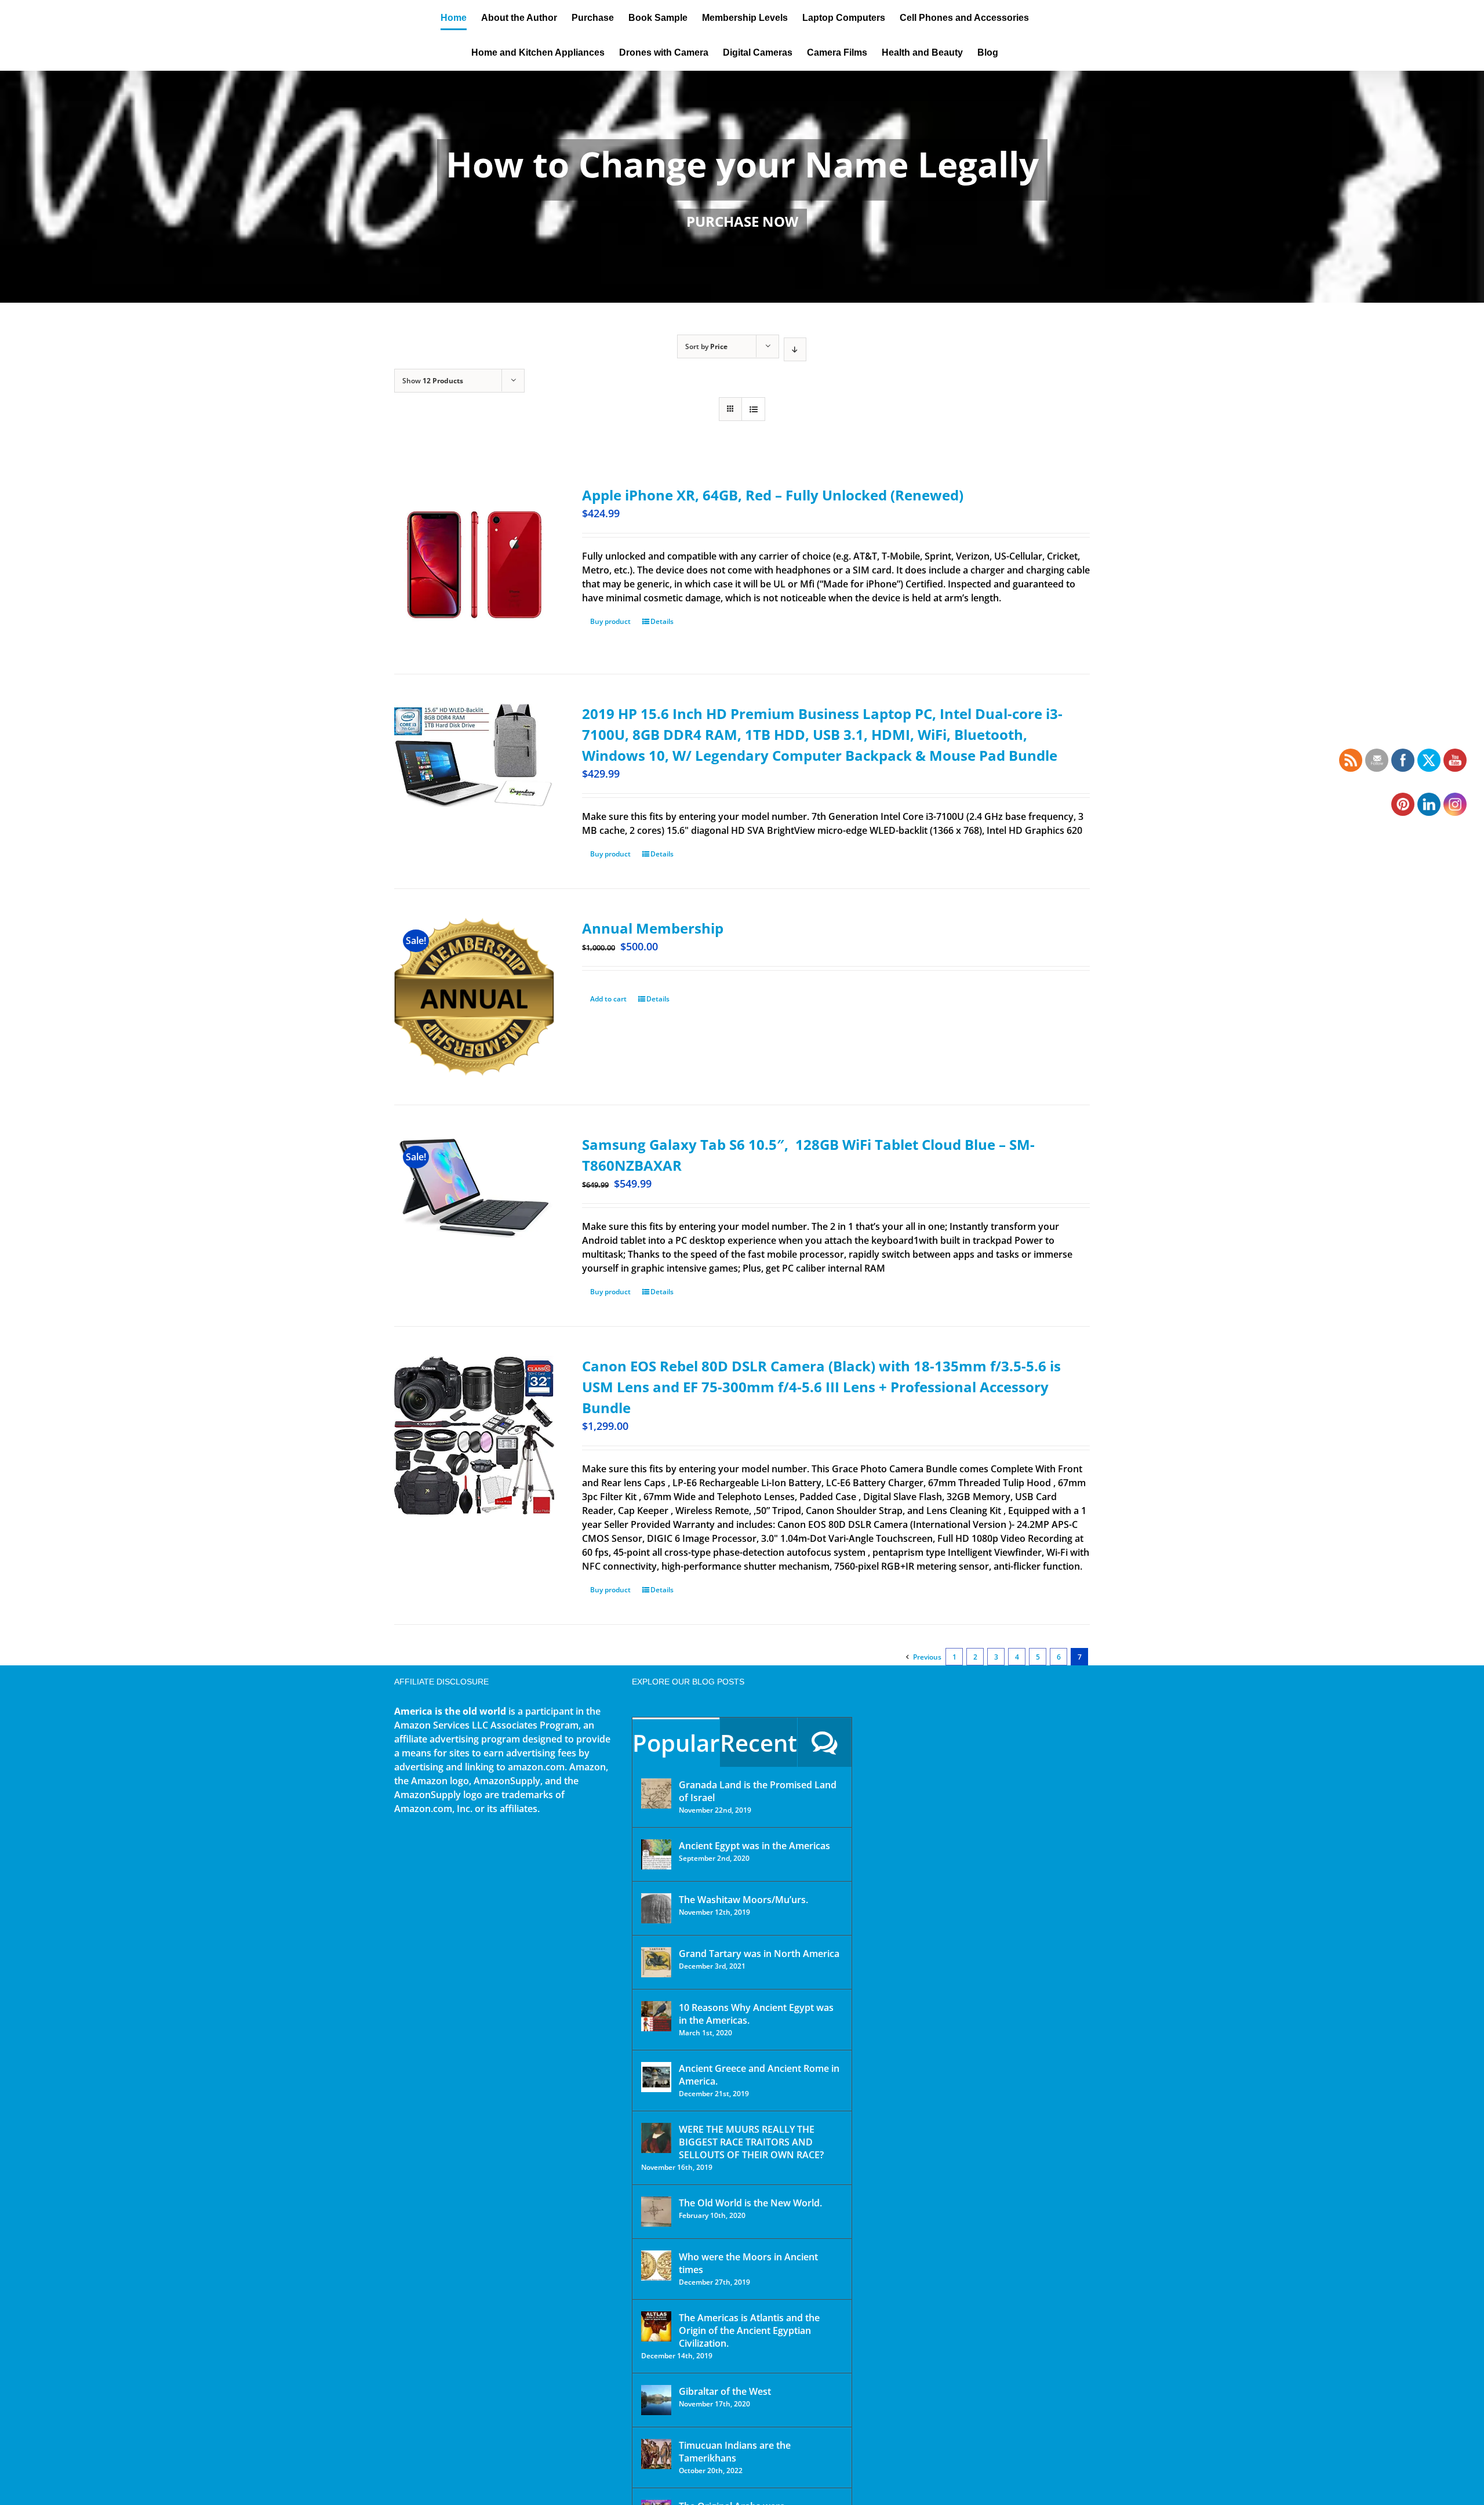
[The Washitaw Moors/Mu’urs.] (656, 1908)
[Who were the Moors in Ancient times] (656, 2266)
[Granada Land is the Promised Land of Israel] (656, 1794)
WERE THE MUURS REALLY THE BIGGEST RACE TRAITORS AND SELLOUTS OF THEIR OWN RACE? (751, 2142)
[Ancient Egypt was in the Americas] (656, 1854)
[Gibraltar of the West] (656, 2400)
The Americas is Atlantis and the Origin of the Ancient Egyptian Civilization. (749, 2330)
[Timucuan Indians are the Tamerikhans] (656, 2454)
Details (662, 621)
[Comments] (825, 1742)
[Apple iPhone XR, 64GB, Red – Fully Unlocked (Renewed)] (474, 565)
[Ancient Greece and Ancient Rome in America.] (656, 2077)
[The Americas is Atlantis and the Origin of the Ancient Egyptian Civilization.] (656, 2326)
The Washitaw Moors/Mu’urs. (743, 1900)
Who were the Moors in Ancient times (748, 2263)
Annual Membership (653, 928)
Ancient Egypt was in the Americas (754, 1846)
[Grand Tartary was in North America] (656, 1962)
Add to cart (608, 999)
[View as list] (753, 409)
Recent (759, 1743)
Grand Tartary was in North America (759, 1954)
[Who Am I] (742, 187)
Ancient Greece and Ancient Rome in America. (759, 2075)
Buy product (610, 621)
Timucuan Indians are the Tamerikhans (735, 2452)
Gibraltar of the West (725, 2391)
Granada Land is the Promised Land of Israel (758, 1791)
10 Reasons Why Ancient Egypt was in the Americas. (756, 2014)
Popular (676, 1743)
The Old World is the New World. (750, 2203)
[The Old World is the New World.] (656, 2212)
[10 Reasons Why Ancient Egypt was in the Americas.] (656, 2016)
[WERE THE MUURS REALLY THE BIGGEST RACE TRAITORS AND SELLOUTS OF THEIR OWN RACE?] (656, 2138)
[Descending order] (795, 349)
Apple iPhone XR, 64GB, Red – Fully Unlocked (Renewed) (773, 495)
